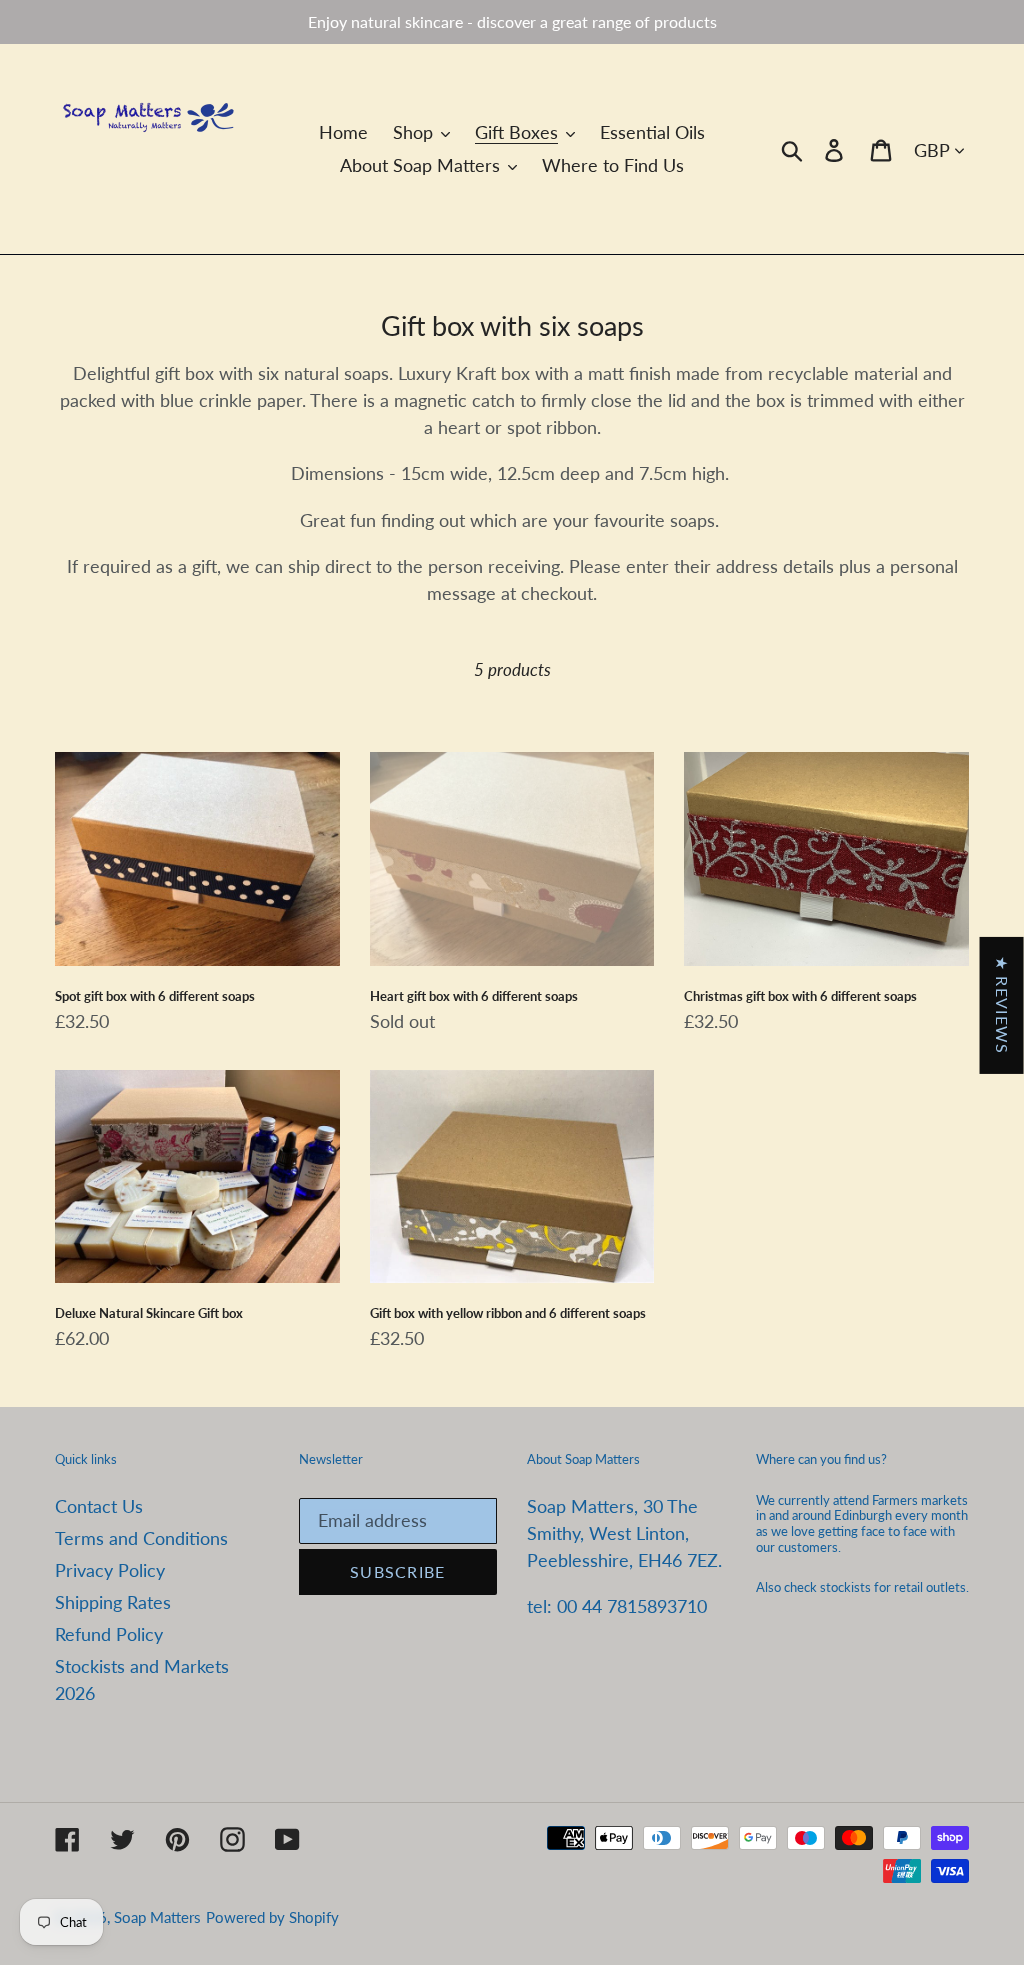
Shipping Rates (113, 1602)
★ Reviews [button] (1002, 1004)
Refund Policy (109, 1634)
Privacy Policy (110, 1570)
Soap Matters (157, 1917)
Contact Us (99, 1506)
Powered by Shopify (272, 1917)
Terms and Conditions (141, 1538)
